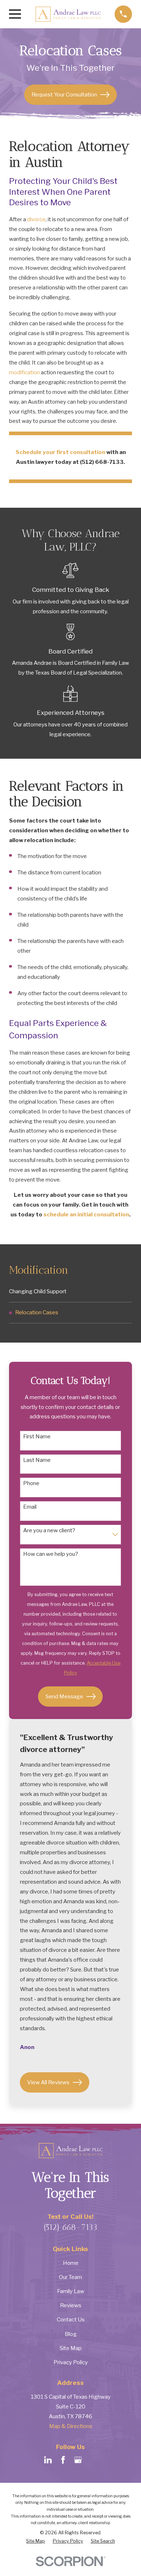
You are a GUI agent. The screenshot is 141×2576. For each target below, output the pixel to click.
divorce (36, 219)
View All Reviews (48, 2082)
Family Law (71, 2291)
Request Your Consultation (64, 94)
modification (24, 372)
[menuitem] (70, 1291)
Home (71, 2263)
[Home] (68, 14)
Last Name (37, 1460)
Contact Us (71, 2319)
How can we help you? (51, 1554)
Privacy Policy (71, 2362)
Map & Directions (71, 2426)
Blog (71, 2334)
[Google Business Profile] (78, 2460)
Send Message (64, 1696)
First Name (37, 1437)
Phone (31, 1483)
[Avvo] (93, 2460)
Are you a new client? (49, 1530)
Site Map (71, 2348)
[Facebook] (63, 2460)
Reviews (71, 2305)
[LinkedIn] (48, 2460)
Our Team (70, 2277)
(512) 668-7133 (70, 2227)
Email (30, 1507)
